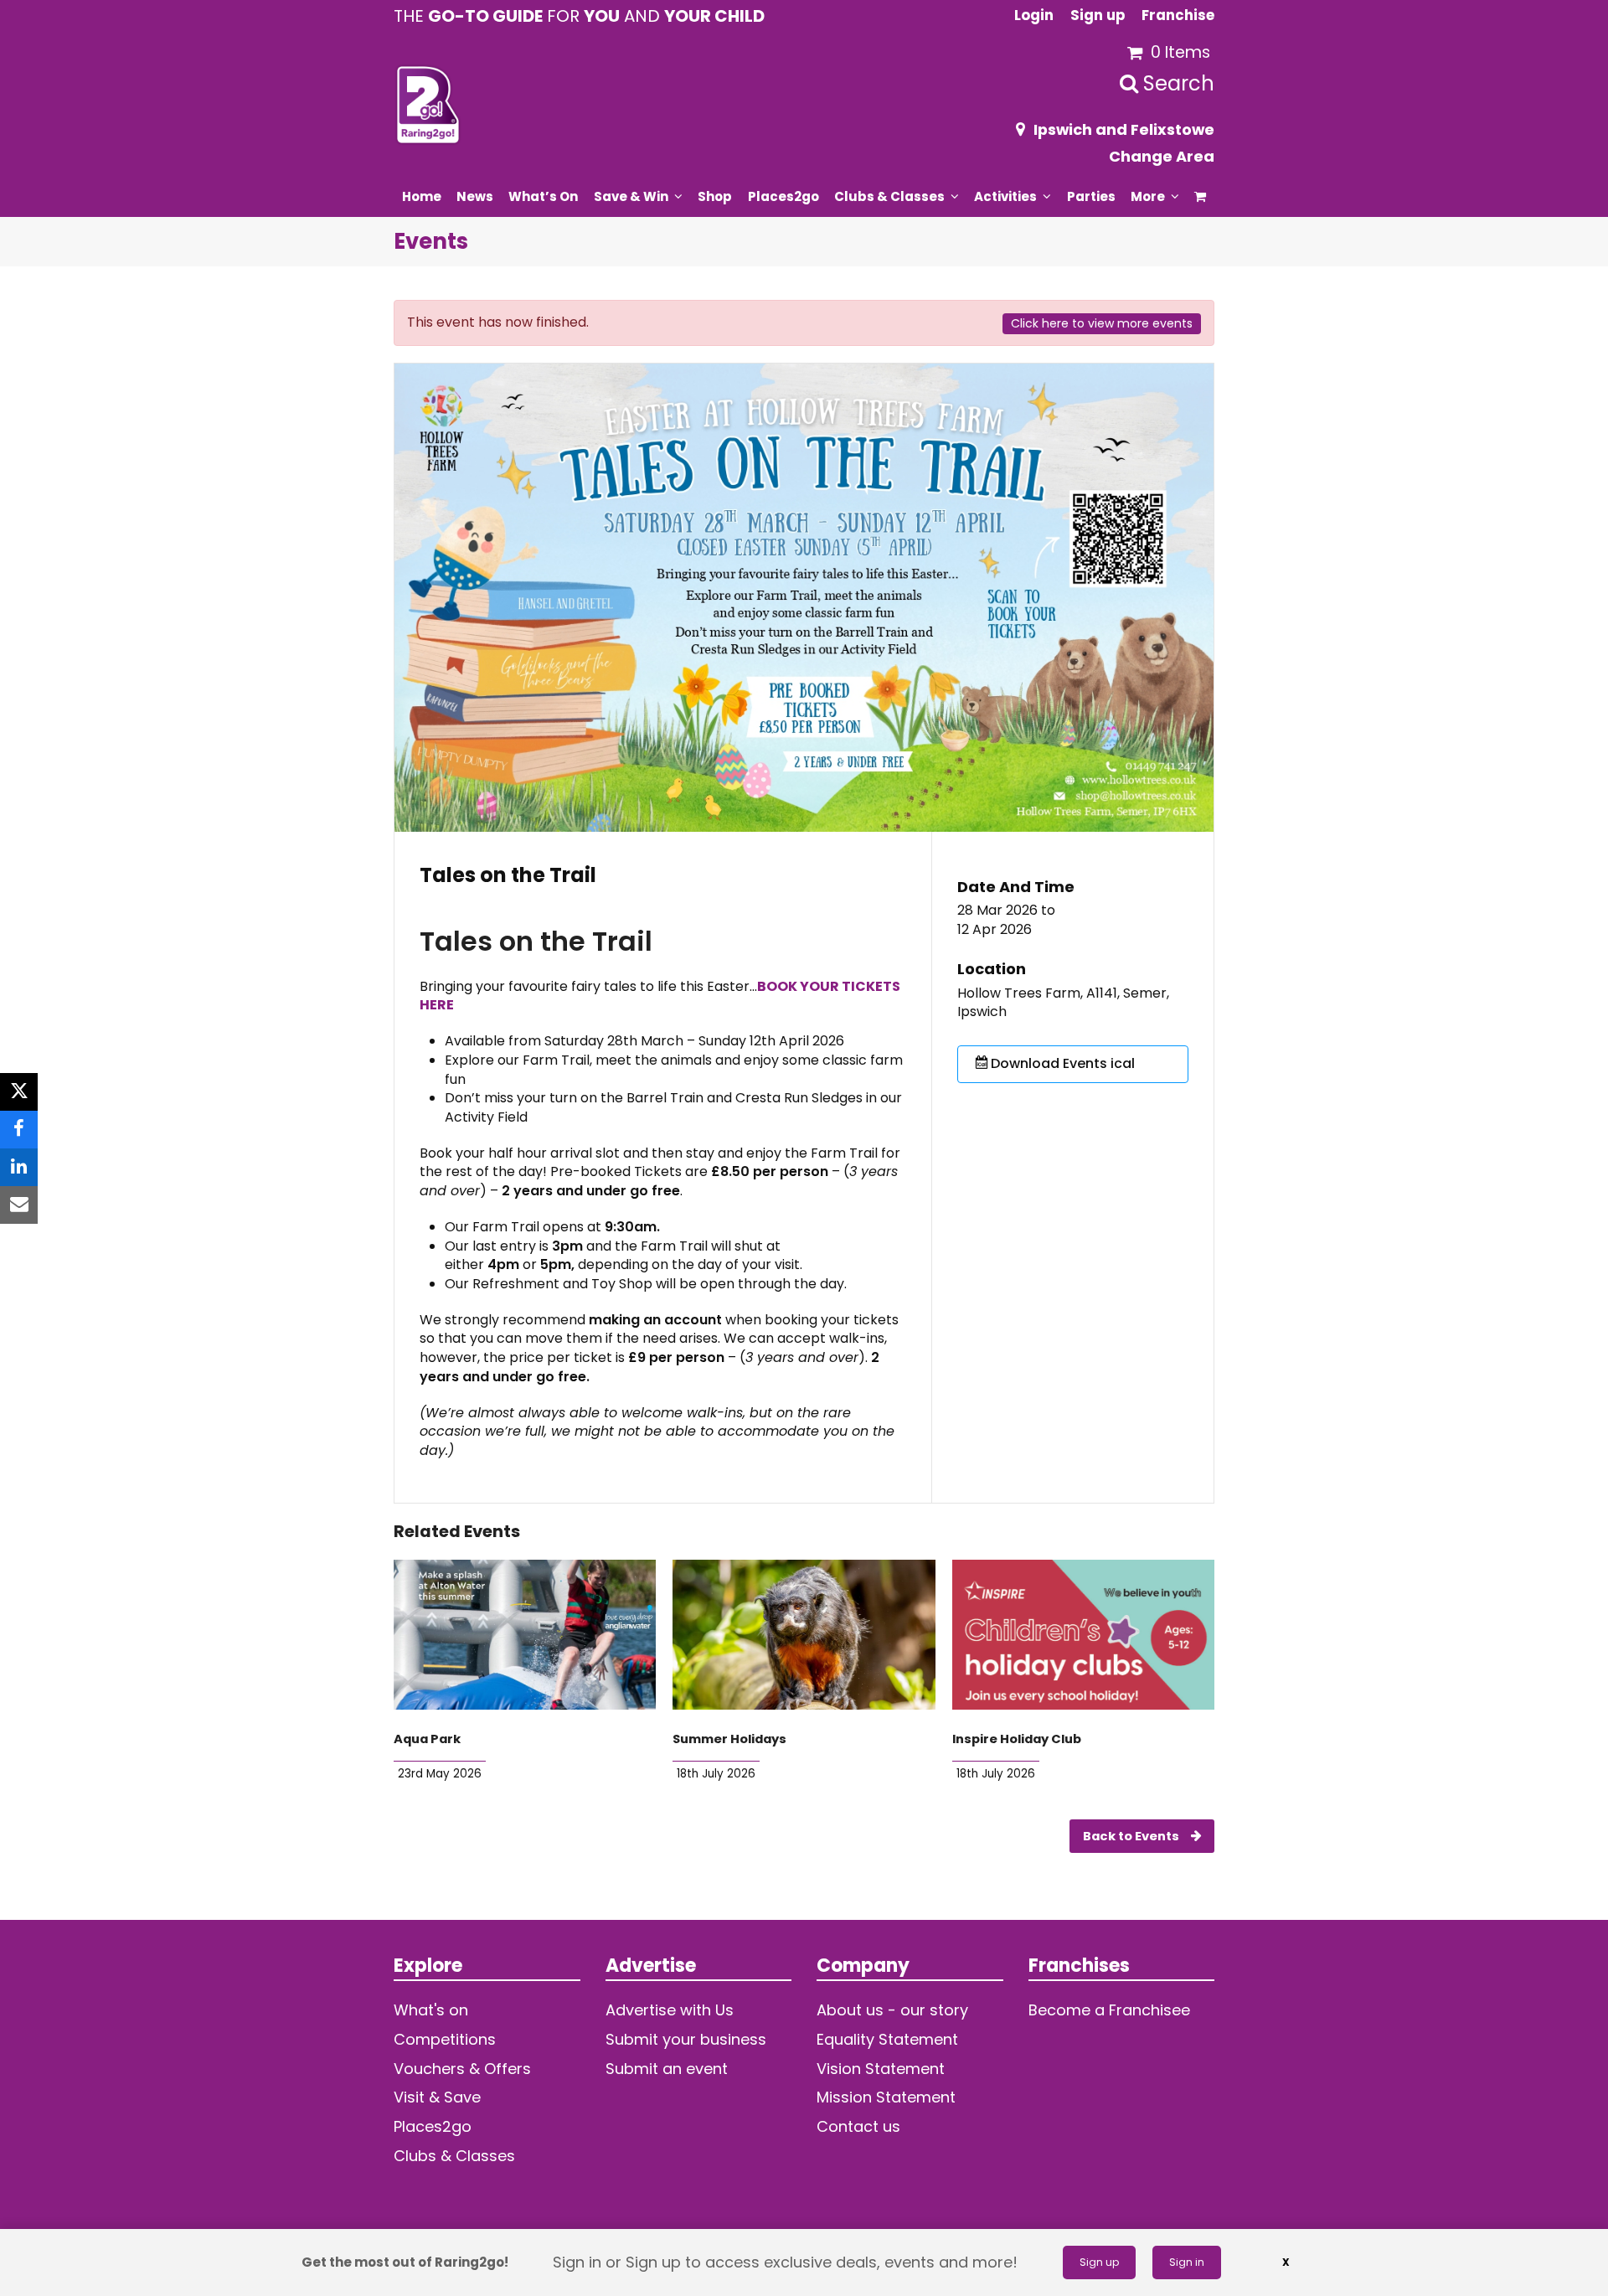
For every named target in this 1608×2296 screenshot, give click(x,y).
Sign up (1099, 2262)
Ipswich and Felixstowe (1124, 129)
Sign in (1187, 2262)
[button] (1201, 196)
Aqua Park (427, 1739)
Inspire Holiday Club (1017, 1739)
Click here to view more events (1102, 323)
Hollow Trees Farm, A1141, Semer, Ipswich (1063, 1003)
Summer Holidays (729, 1739)
